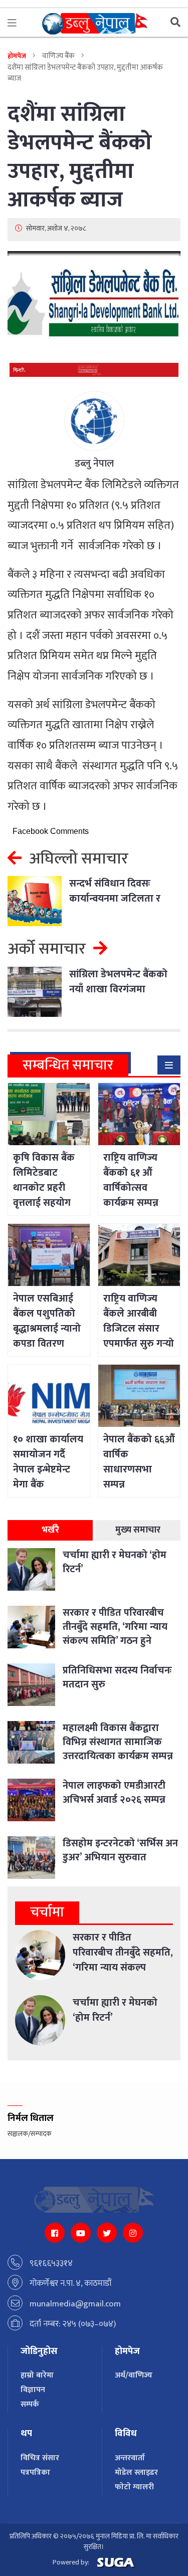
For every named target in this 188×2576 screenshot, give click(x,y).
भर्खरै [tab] (50, 1530)
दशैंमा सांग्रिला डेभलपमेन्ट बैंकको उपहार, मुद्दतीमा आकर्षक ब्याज (80, 157)
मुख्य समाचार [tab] (138, 1530)
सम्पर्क (30, 2404)
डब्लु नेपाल (94, 464)
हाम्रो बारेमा (37, 2375)
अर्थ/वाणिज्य (134, 2375)
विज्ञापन (33, 2390)
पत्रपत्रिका (35, 2473)
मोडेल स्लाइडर (136, 2473)
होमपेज (17, 56)
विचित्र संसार (40, 2458)
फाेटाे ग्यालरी (134, 2487)
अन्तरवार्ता (130, 2458)
